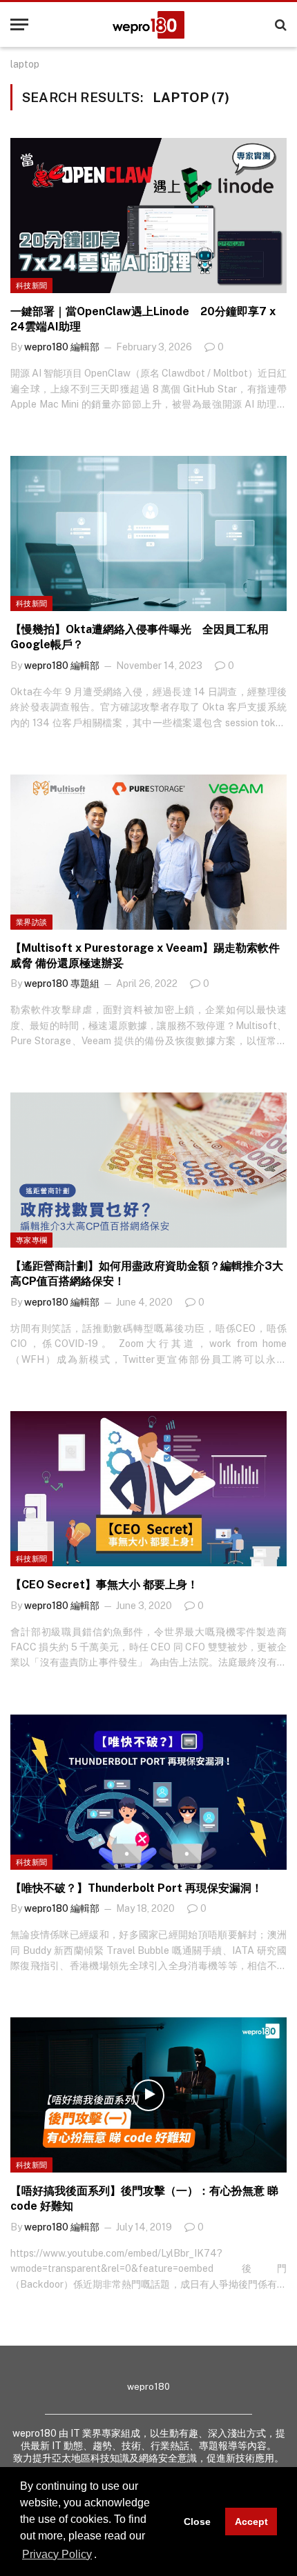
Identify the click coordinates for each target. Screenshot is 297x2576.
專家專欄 (31, 1240)
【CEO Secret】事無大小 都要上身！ (104, 1585)
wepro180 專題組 (62, 984)
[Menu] (19, 24)
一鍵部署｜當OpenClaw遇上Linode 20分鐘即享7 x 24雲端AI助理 (143, 319)
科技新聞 (31, 286)
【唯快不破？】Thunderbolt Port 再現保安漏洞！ (136, 1888)
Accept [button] (251, 2522)
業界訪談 (31, 922)
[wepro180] (148, 25)
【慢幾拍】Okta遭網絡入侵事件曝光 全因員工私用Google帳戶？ (140, 637)
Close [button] (197, 2522)
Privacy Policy (57, 2554)
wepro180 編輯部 (62, 347)
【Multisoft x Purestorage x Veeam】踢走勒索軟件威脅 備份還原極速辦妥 (145, 956)
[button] (102, 2555)
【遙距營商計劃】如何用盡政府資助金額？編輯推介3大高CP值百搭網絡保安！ (147, 1274)
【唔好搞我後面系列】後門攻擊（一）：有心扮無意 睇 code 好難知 (144, 2198)
